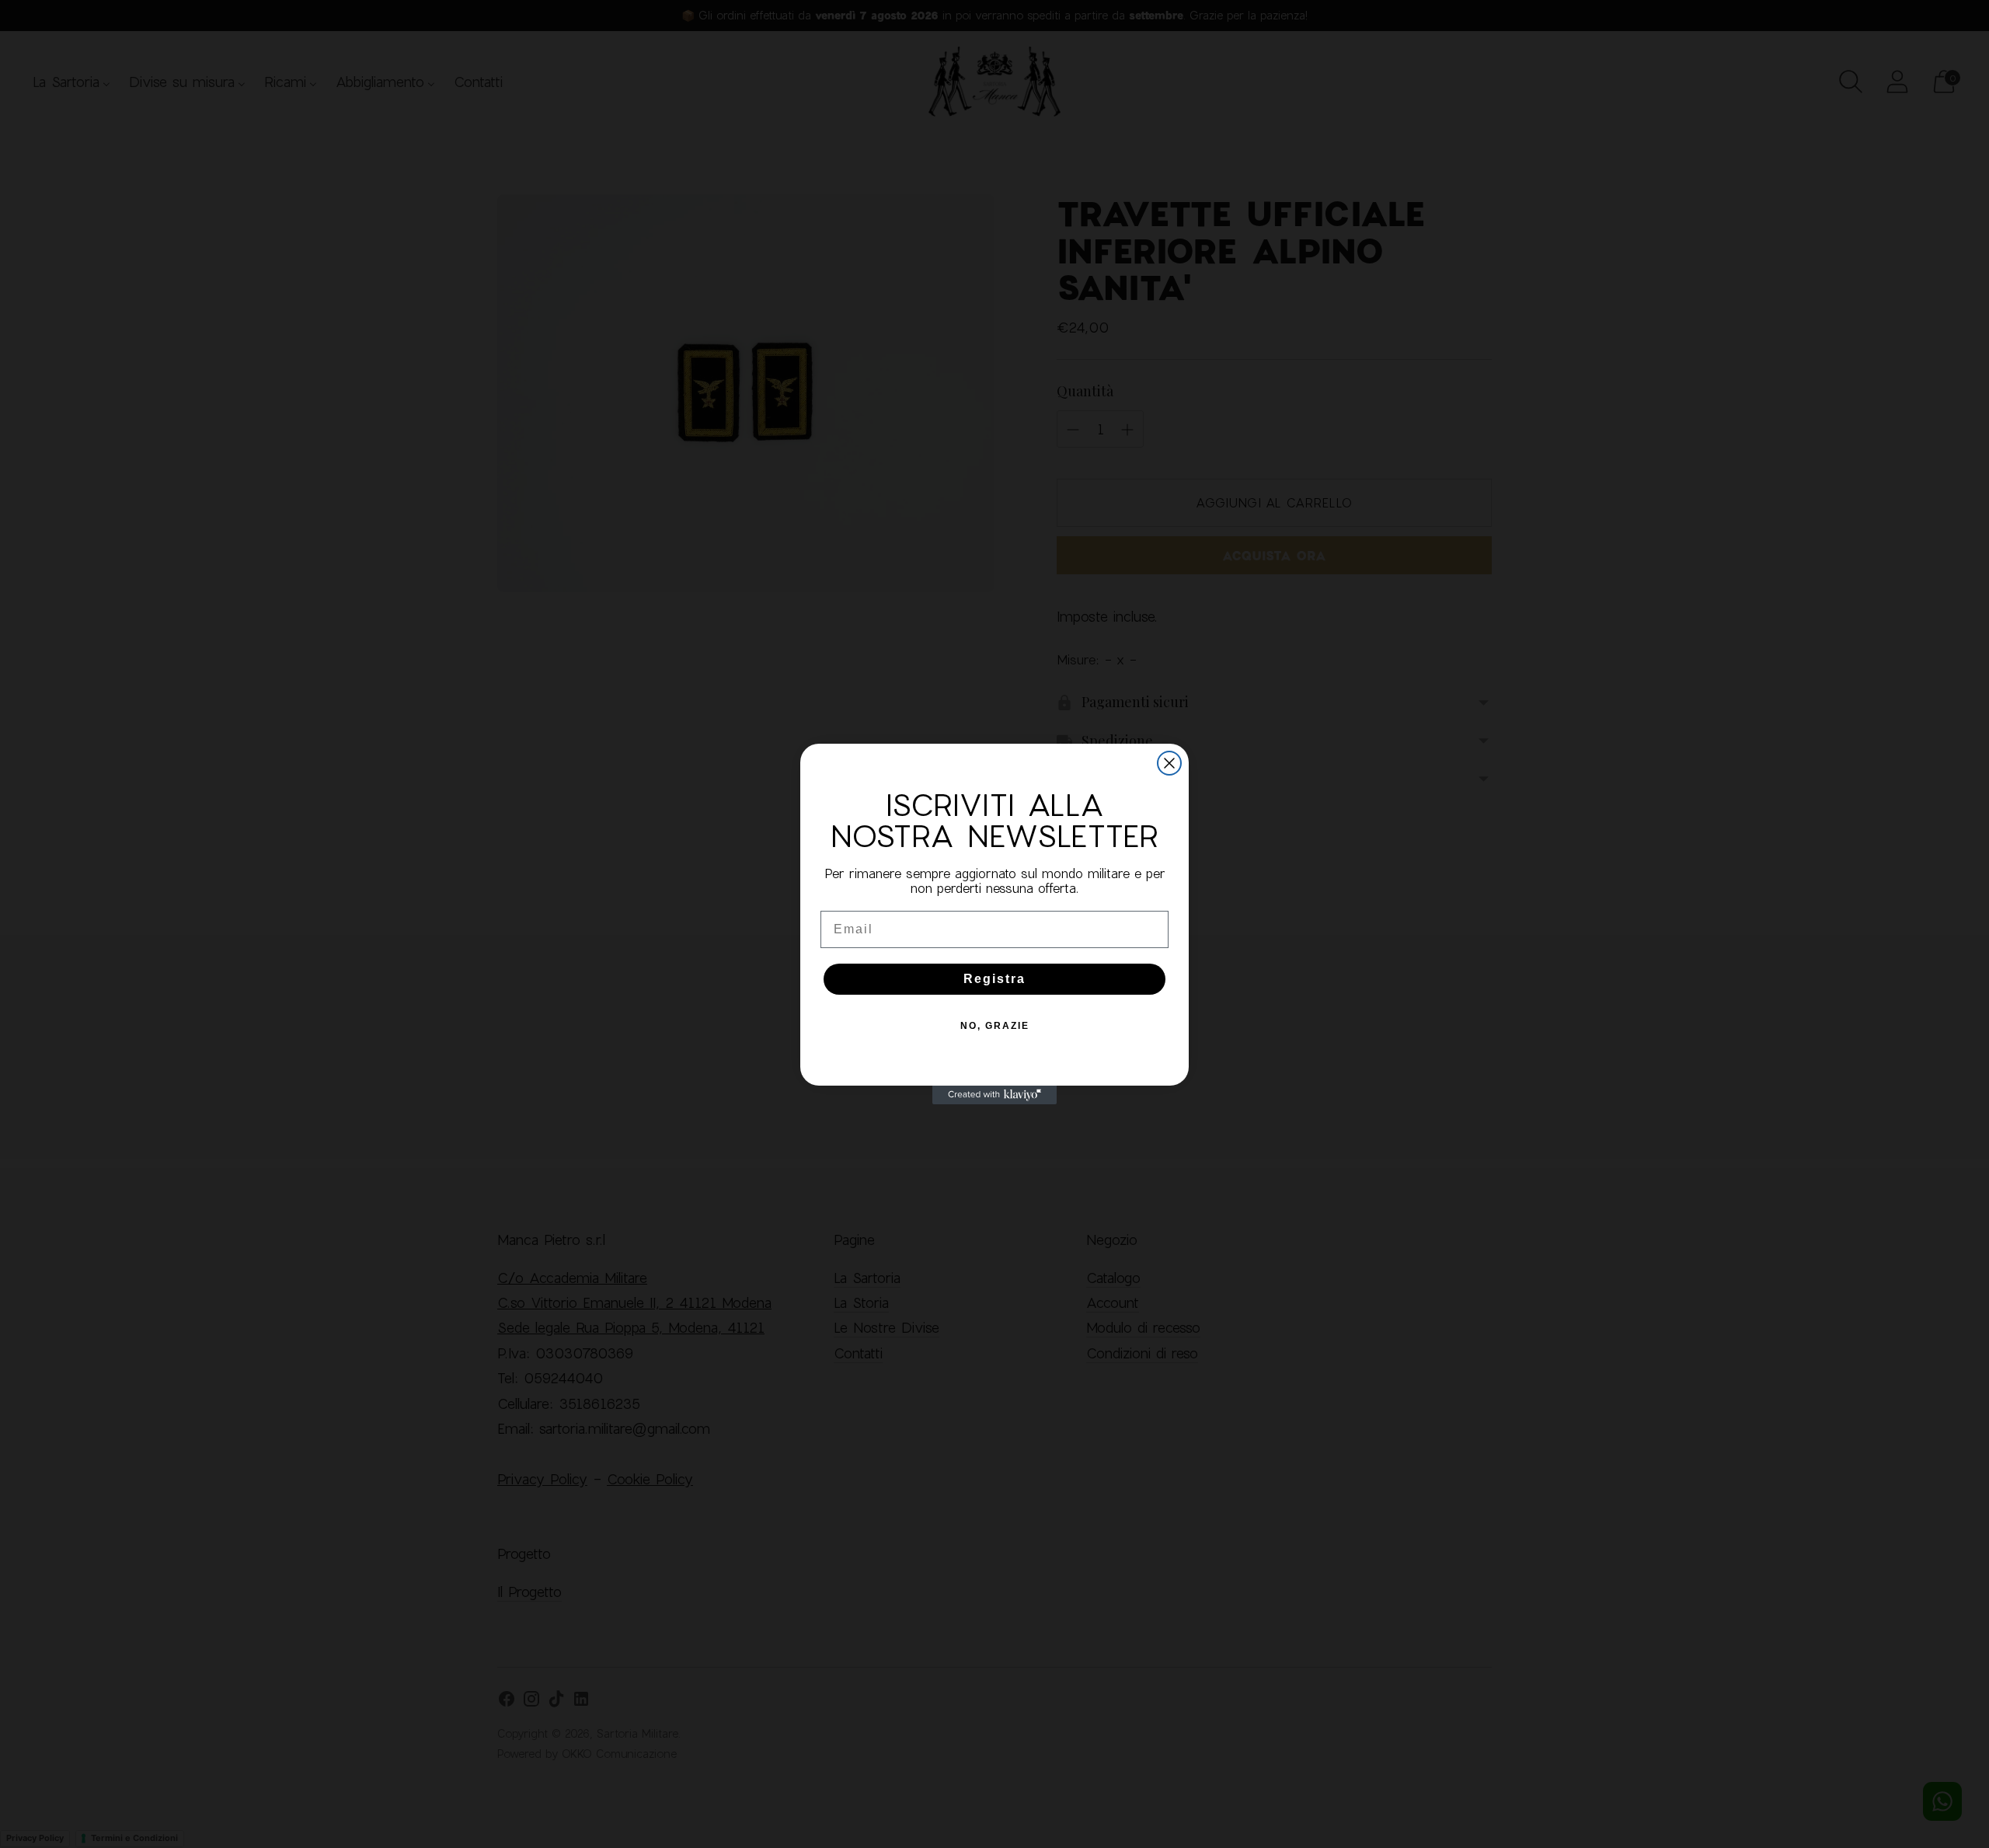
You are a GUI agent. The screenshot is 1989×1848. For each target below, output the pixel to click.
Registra (994, 979)
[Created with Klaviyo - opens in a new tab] (994, 1095)
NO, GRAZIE (995, 1026)
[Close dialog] (1169, 763)
